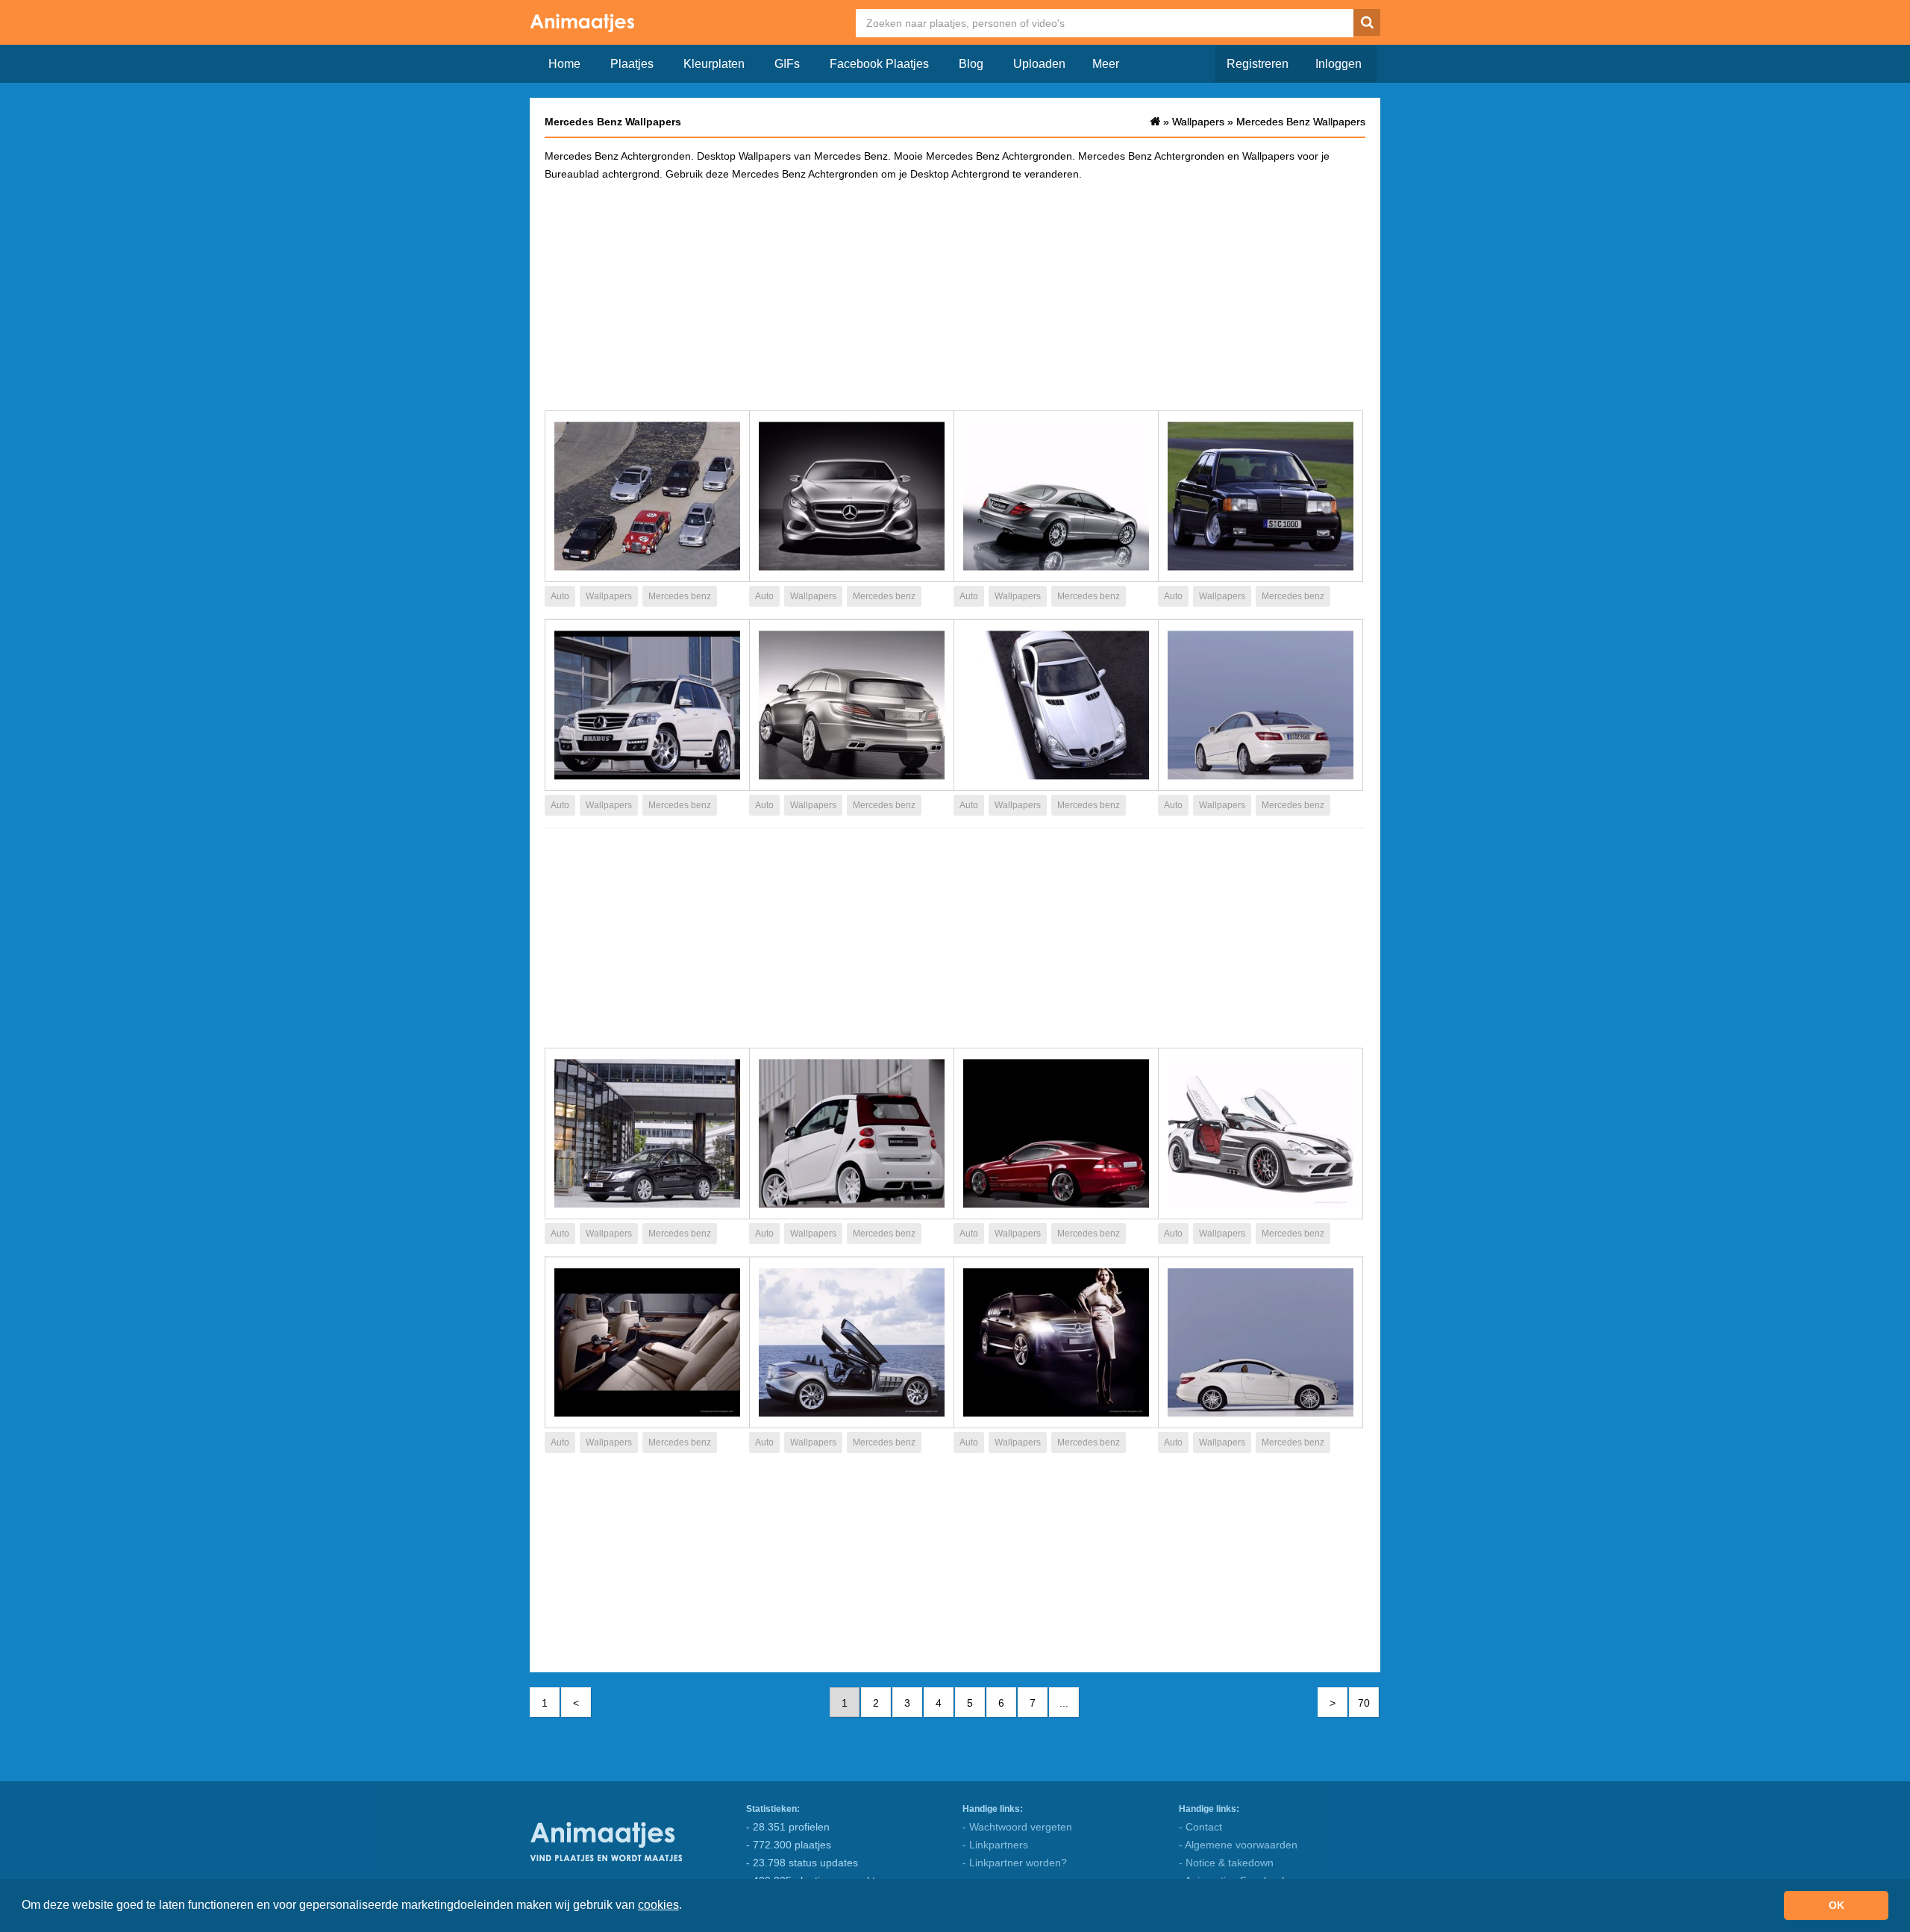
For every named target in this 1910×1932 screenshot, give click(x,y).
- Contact (1200, 1827)
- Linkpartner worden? (1015, 1863)
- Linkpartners (995, 1845)
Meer (1106, 64)
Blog (971, 64)
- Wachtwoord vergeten (1017, 1827)
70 (1364, 1703)
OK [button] (1837, 1905)
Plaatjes (632, 64)
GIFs (787, 64)
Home (564, 64)
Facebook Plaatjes (879, 64)
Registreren (1258, 64)
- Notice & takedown (1226, 1863)
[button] (687, 1907)
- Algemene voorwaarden (1238, 1845)
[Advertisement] (955, 295)
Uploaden (1039, 64)
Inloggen (1338, 64)
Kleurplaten (714, 64)
